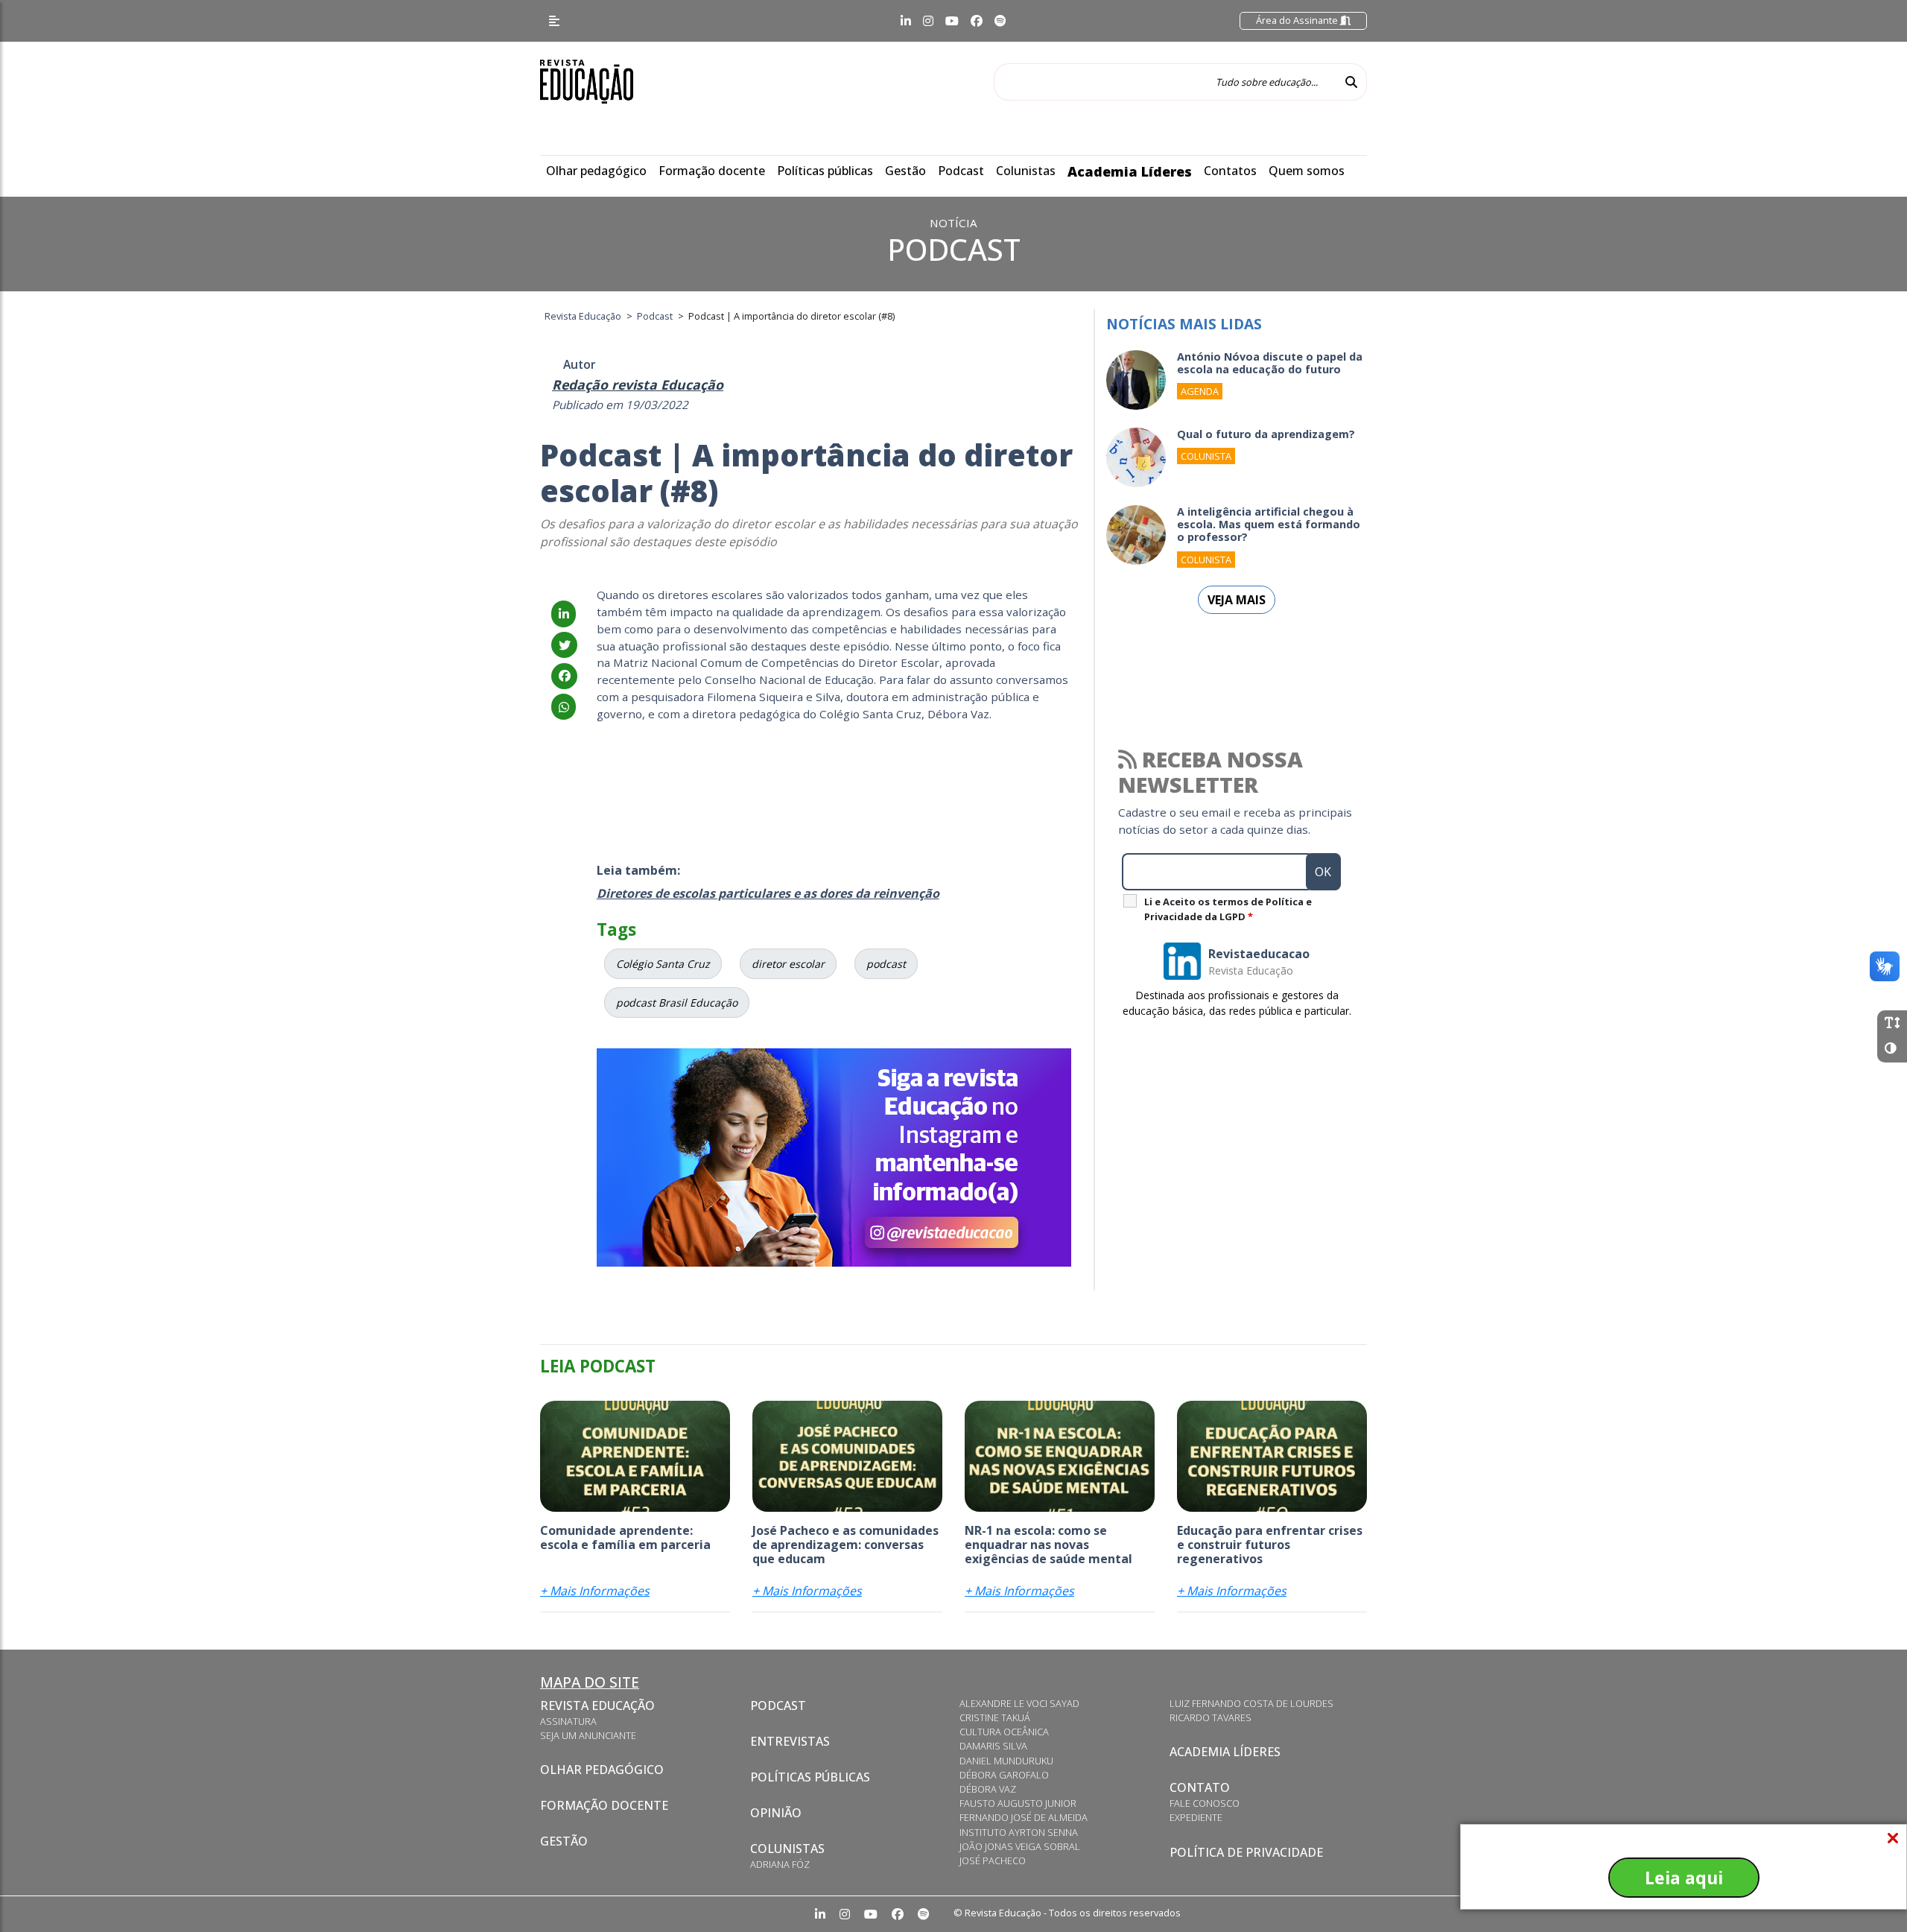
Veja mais (1237, 600)
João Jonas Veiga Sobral (1020, 1846)
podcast (886, 964)
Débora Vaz (988, 1789)
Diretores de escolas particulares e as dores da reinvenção (768, 893)
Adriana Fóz (780, 1864)
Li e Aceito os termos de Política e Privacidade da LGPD (1228, 909)
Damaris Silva (993, 1746)
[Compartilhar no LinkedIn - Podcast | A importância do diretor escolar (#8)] (564, 614)
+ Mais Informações (595, 1591)
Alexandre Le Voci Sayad (1019, 1703)
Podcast (961, 171)
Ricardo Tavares (1210, 1717)
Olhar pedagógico (596, 171)
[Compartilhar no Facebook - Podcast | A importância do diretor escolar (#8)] (564, 676)
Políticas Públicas (810, 1777)
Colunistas (1026, 171)
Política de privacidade (1246, 1852)
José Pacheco (993, 1860)
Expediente (1196, 1817)
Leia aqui (1684, 1878)
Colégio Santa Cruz (663, 964)
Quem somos (1307, 171)
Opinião (776, 1813)
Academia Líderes (1130, 171)
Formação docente (712, 171)
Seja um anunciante (588, 1735)
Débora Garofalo (1004, 1775)
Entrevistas (790, 1741)
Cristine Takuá (995, 1717)
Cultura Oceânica (1004, 1732)
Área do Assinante (1298, 20)
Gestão (905, 171)
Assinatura (568, 1721)
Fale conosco (1205, 1803)
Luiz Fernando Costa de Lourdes (1251, 1703)
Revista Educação (597, 1705)
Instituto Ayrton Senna (1019, 1832)
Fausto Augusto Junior (1018, 1803)
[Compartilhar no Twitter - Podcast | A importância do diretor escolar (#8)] (564, 645)
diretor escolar (788, 964)
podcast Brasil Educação (677, 1003)
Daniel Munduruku (1006, 1761)
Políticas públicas (825, 171)
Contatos (1230, 171)
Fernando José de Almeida (1024, 1817)
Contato (1200, 1787)
